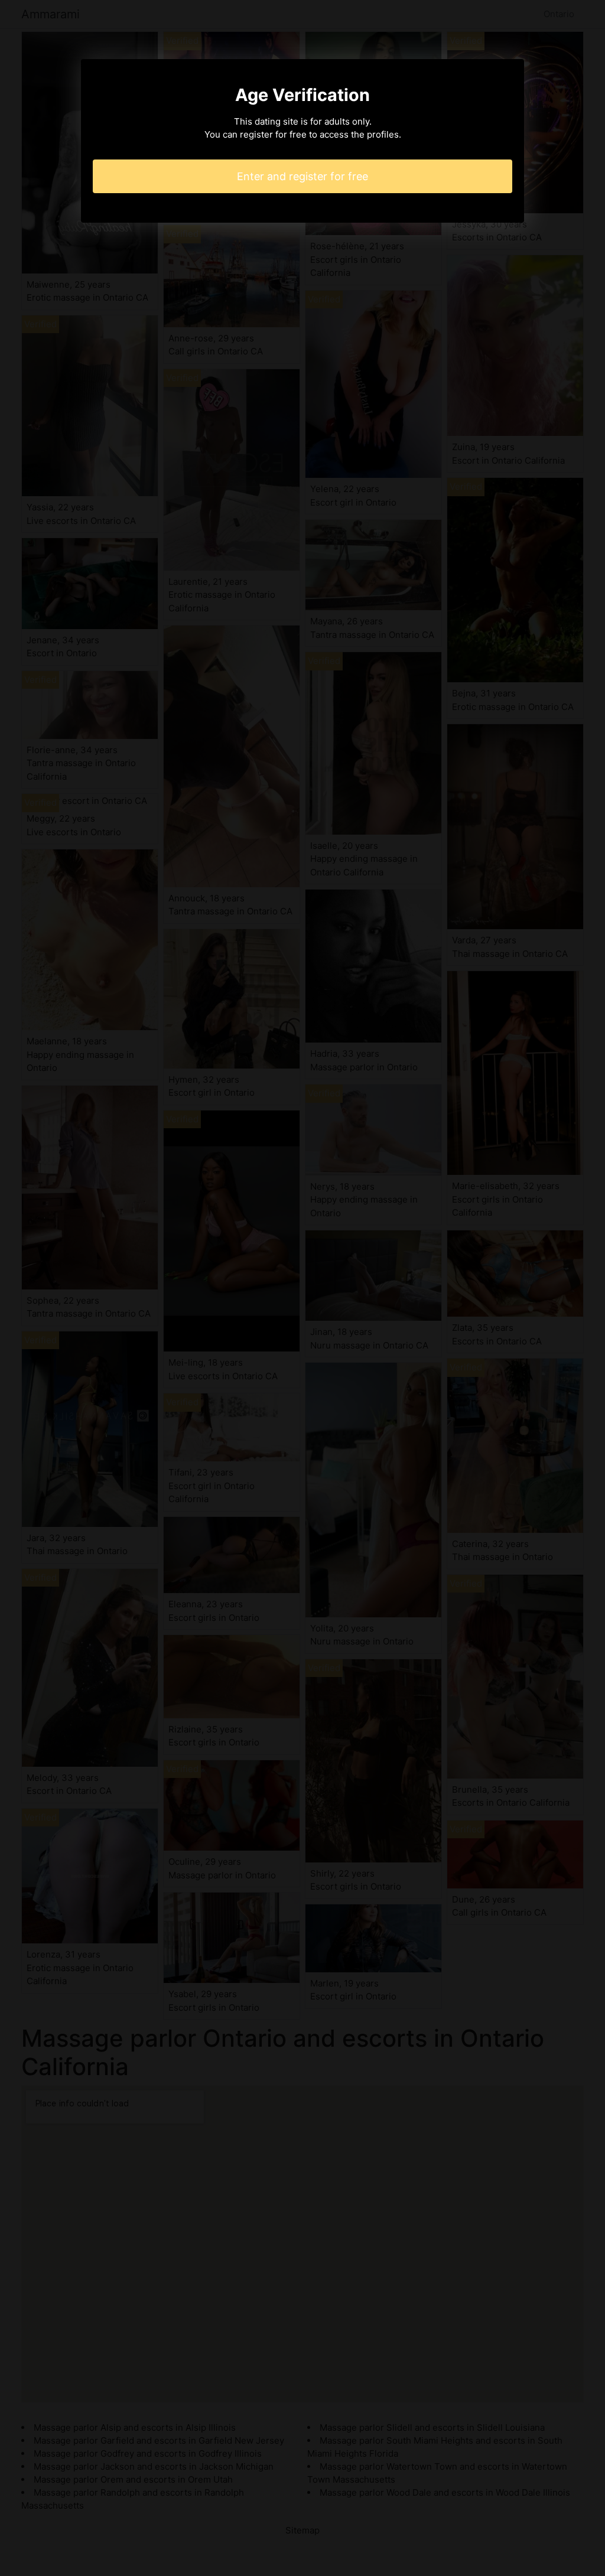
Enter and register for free (302, 176)
